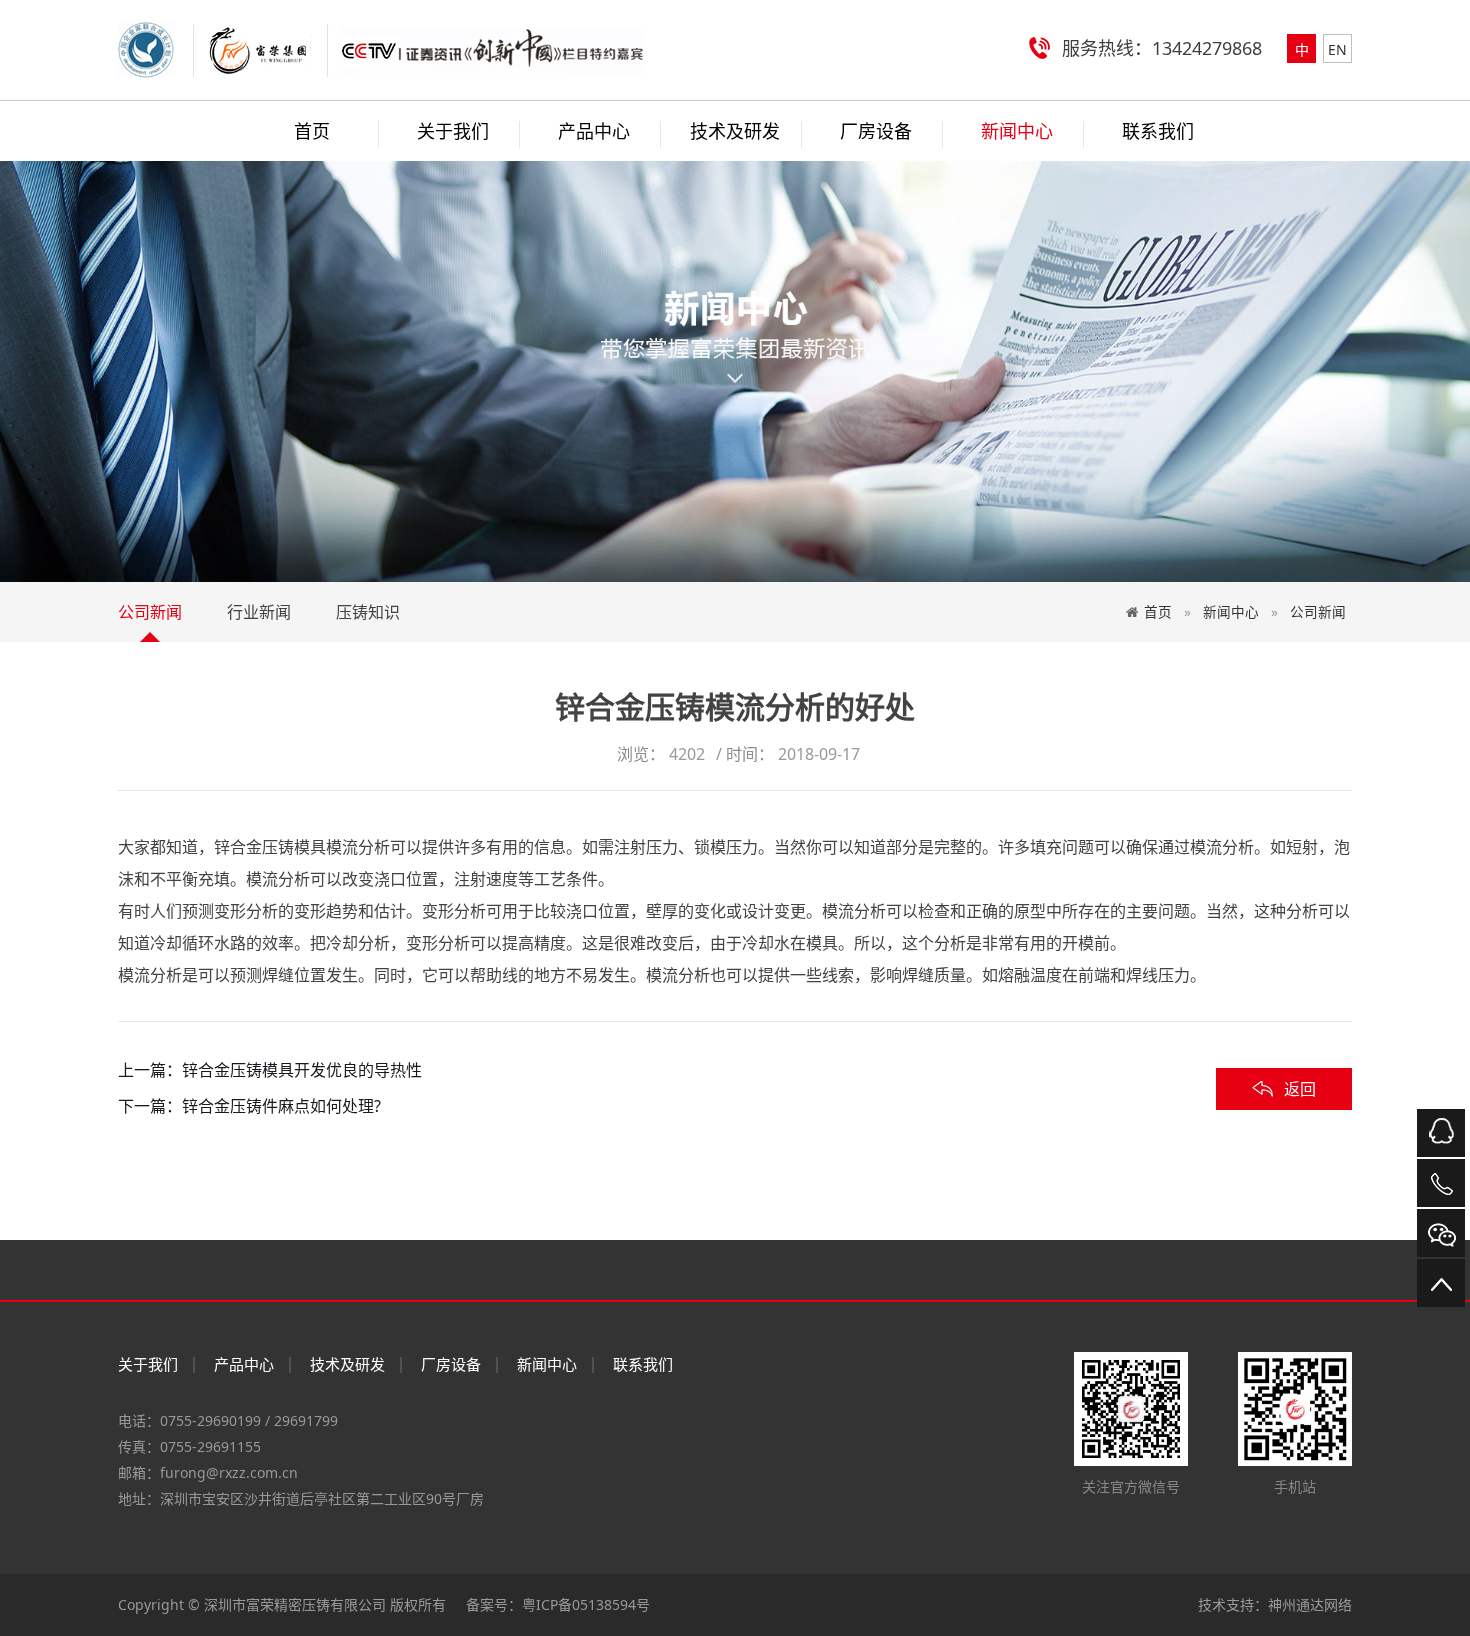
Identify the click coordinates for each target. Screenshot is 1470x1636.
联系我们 (1158, 131)
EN (1337, 49)
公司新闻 (150, 612)
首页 (1158, 611)
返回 (1300, 1089)
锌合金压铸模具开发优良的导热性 (302, 1070)
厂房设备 (876, 131)
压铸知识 (368, 612)
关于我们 (453, 131)
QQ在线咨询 (1441, 1133)
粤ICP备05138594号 (586, 1604)
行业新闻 (259, 612)
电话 (1441, 1183)
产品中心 (594, 131)
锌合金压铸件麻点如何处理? (281, 1106)
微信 (1441, 1233)
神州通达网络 (1310, 1604)
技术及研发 (735, 131)
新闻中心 (1017, 131)
